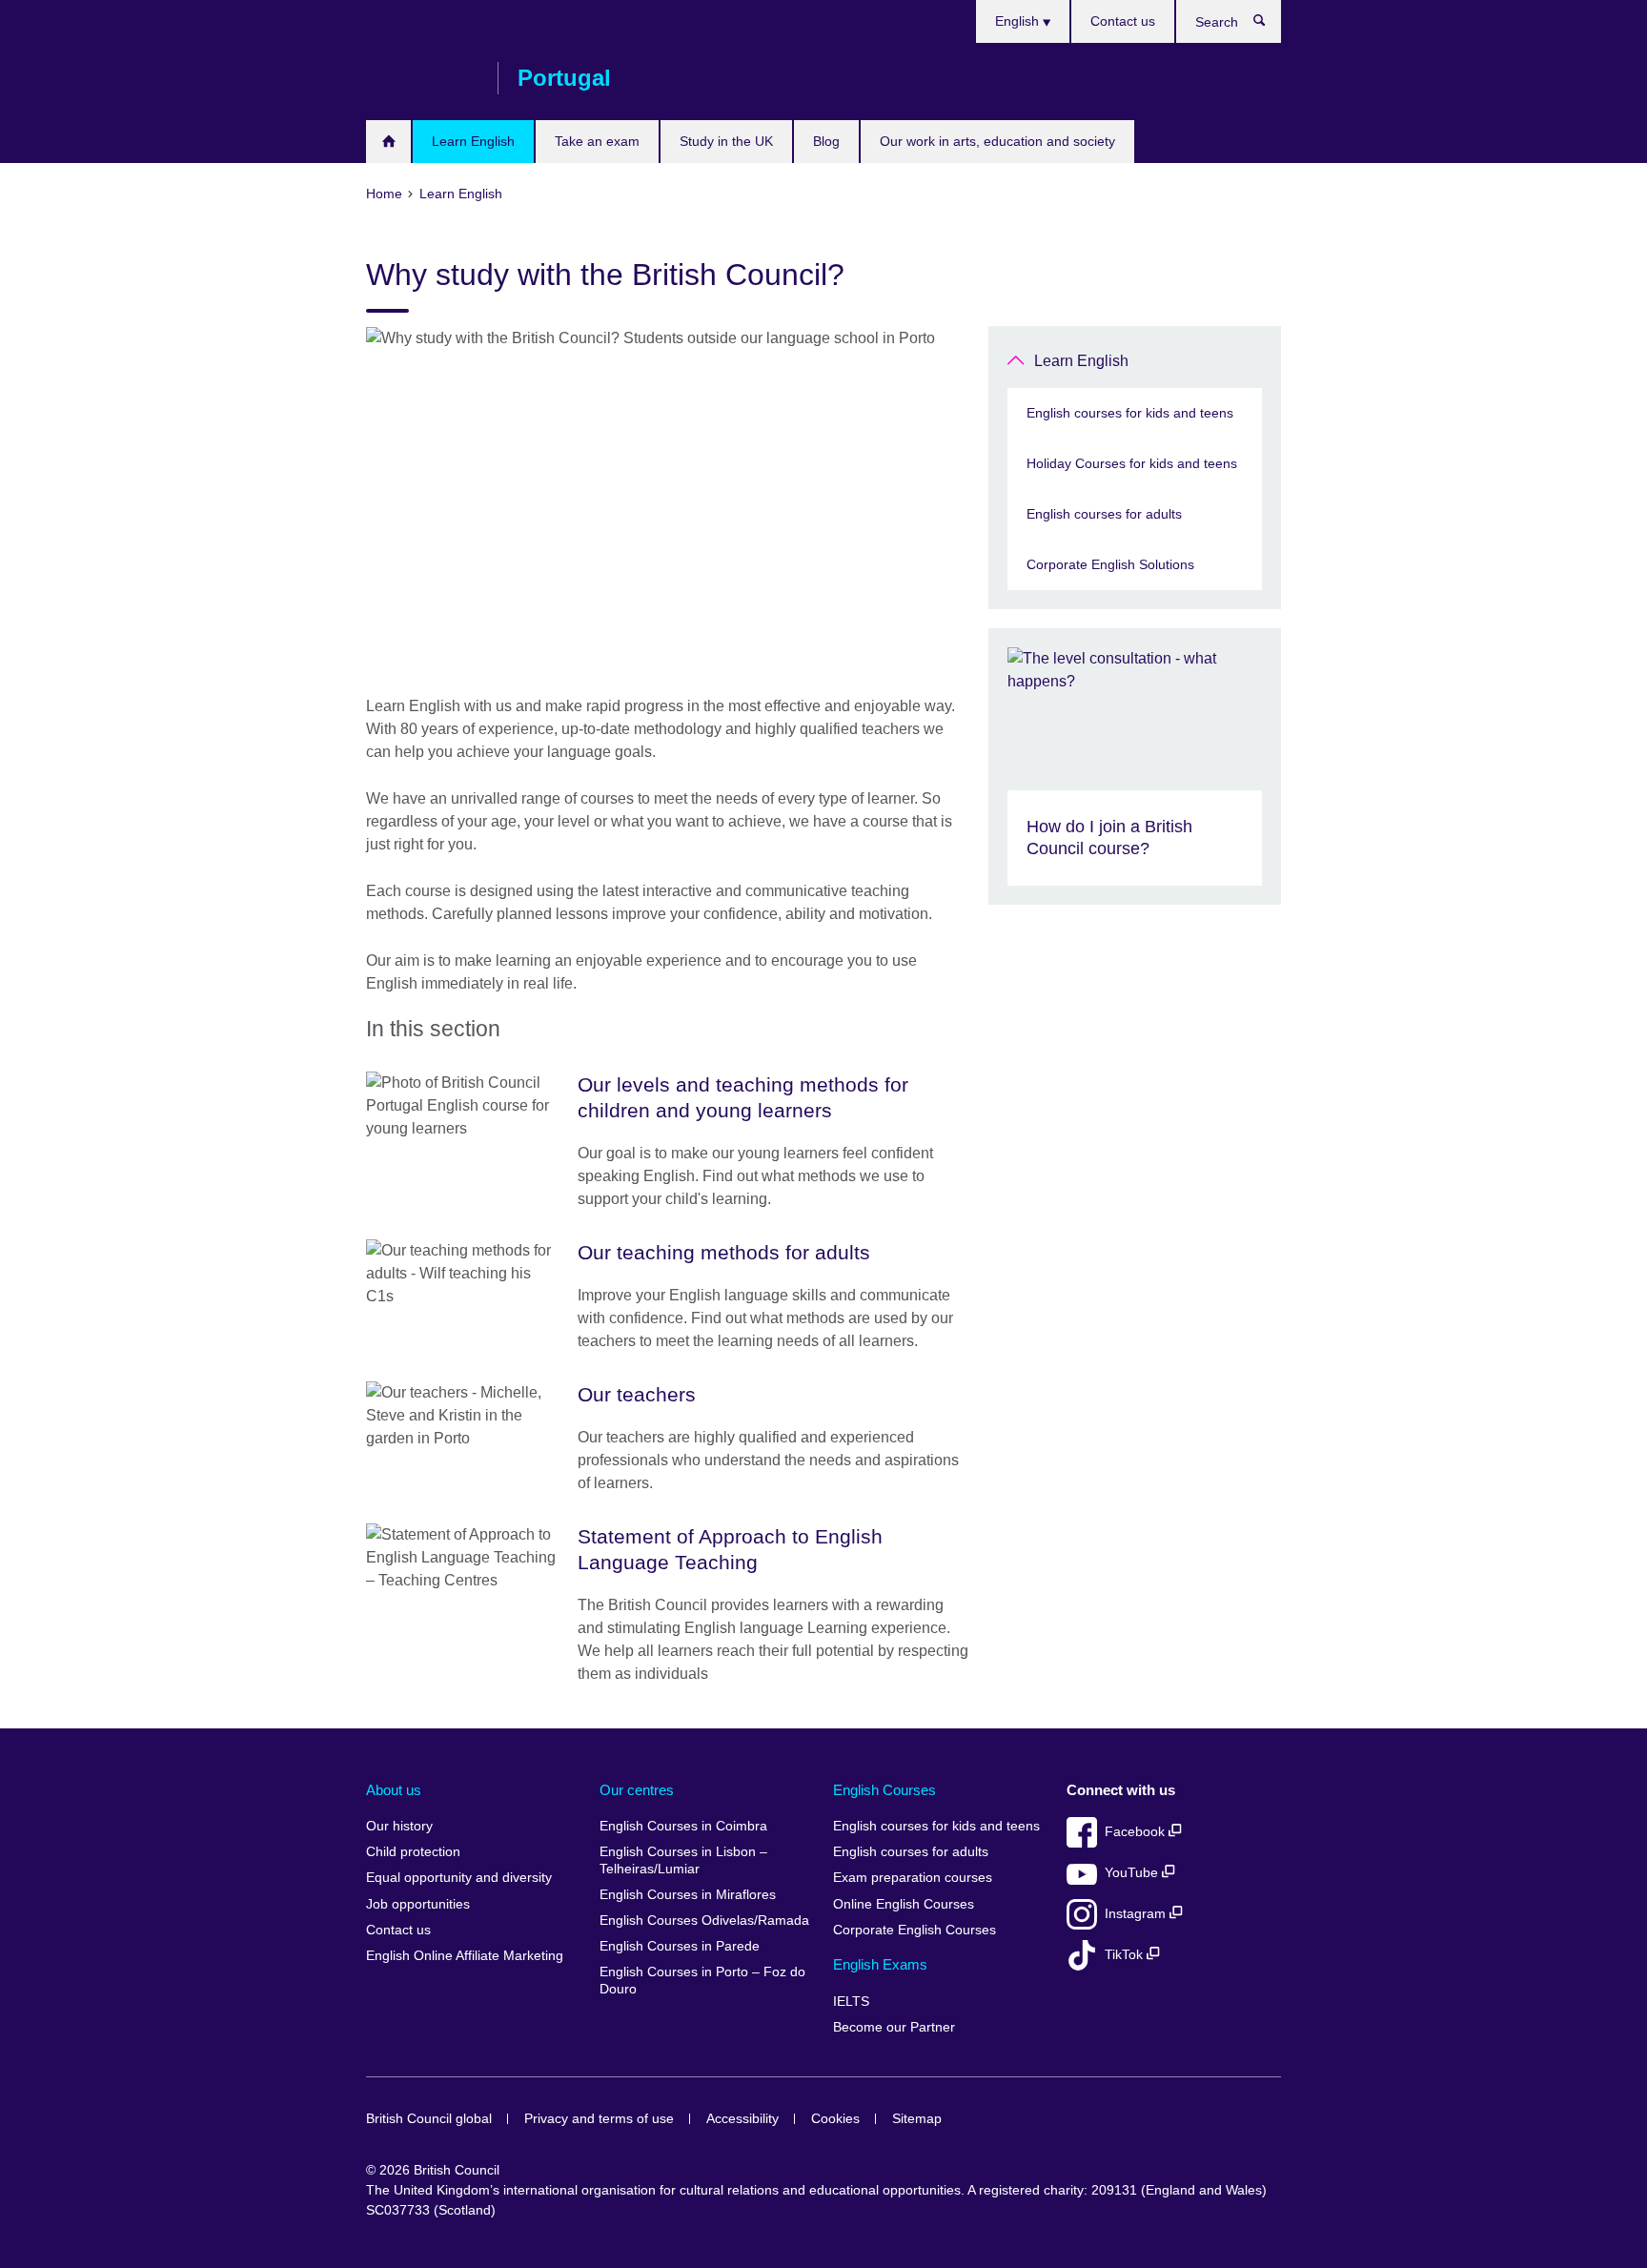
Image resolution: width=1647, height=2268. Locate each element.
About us (394, 1790)
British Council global (429, 2119)
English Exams (880, 1964)
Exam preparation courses (913, 1878)
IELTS (851, 2002)
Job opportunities (418, 1904)
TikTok (1126, 1955)
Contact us (1123, 21)
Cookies (835, 2119)
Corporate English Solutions (1110, 564)
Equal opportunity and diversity (459, 1878)
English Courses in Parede (680, 1946)
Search (1269, 25)
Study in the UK (726, 141)
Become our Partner (894, 2027)
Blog (826, 141)
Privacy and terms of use (599, 2119)
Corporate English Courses (915, 1930)
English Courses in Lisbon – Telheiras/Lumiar (683, 1860)
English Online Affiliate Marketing (465, 1956)
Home (388, 142)
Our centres (637, 1790)
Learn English (473, 141)
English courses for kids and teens (1130, 413)
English (1019, 21)
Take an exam (597, 141)
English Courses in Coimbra (683, 1826)
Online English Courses (904, 1904)
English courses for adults (1104, 514)
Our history (399, 1826)
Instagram (1137, 1914)
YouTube (1133, 1873)
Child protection (413, 1852)
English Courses (884, 1790)
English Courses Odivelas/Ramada (704, 1921)
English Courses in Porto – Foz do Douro (702, 1981)
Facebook (1137, 1832)
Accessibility (742, 2119)
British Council (422, 78)
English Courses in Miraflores (688, 1895)
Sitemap (917, 2119)
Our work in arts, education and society (997, 141)
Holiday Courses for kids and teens (1132, 463)
